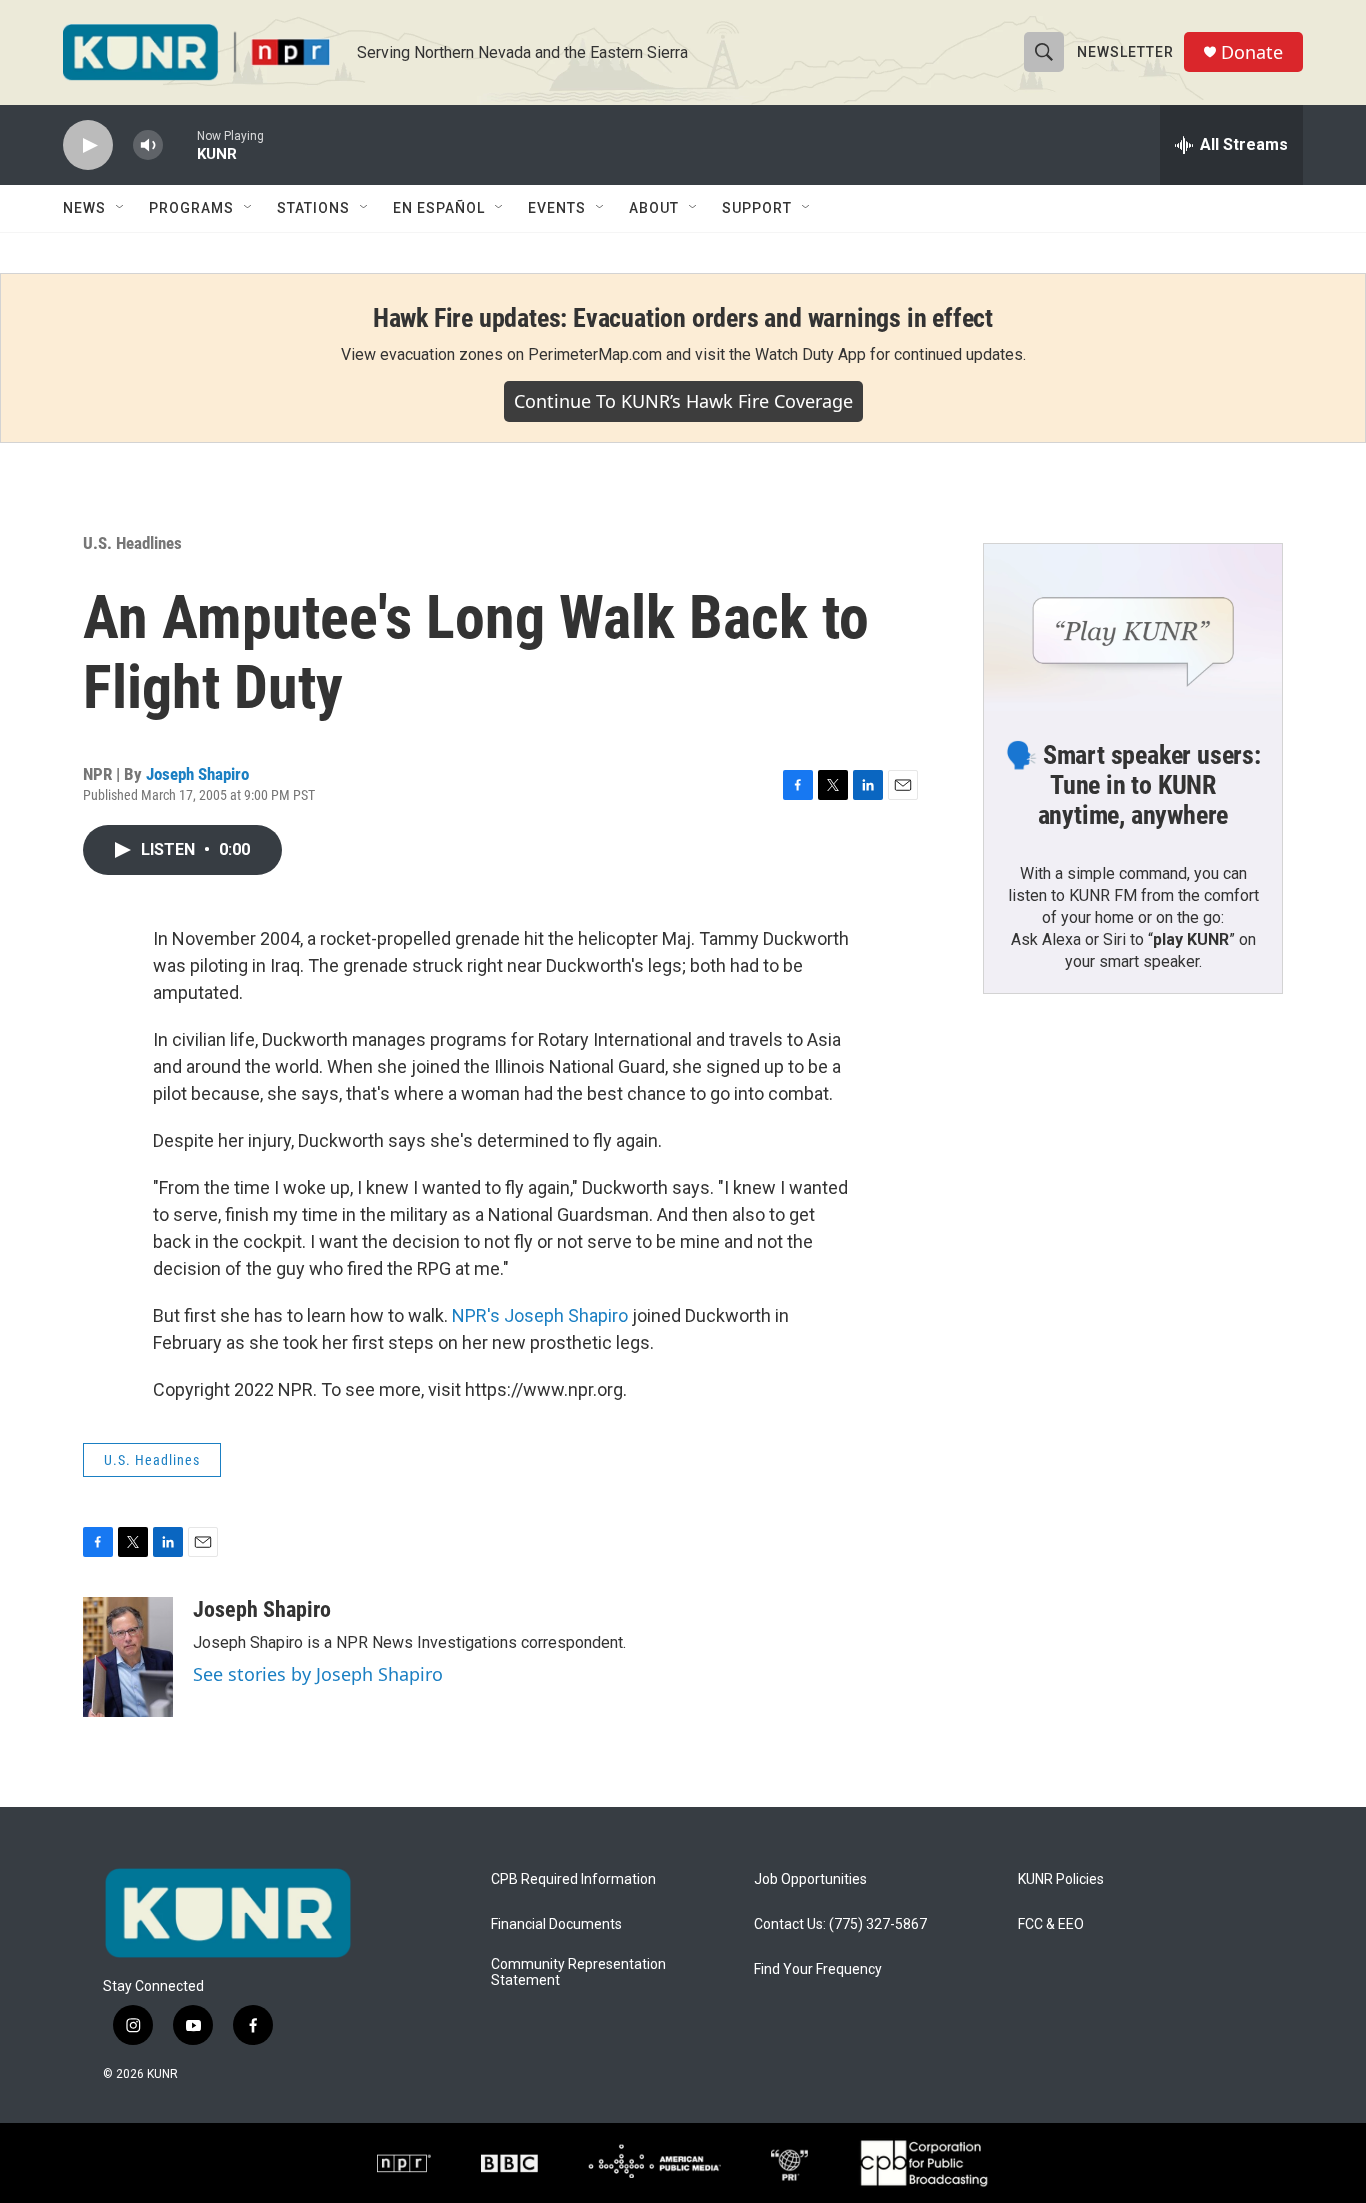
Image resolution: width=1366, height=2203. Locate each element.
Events (557, 208)
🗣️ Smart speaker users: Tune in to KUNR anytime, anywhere (1133, 785)
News (84, 208)
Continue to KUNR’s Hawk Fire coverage (683, 401)
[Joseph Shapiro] (128, 1657)
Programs (191, 208)
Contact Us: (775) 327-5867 (840, 1924)
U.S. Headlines (132, 543)
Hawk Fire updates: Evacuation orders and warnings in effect (683, 318)
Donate (1252, 52)
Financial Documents (556, 1924)
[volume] (148, 145)
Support (757, 208)
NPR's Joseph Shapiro (540, 1315)
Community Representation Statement (578, 1972)
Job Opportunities (810, 1879)
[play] (88, 145)
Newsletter (1125, 52)
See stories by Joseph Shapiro (318, 1674)
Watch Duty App (810, 354)
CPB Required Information (573, 1879)
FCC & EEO (1051, 1924)
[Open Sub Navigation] (121, 208)
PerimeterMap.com (595, 354)
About (654, 208)
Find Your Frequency (818, 1969)
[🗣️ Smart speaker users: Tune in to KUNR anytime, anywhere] (1133, 628)
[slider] (180, 144)
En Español (439, 208)
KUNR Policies (1061, 1879)
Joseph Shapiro (197, 774)
